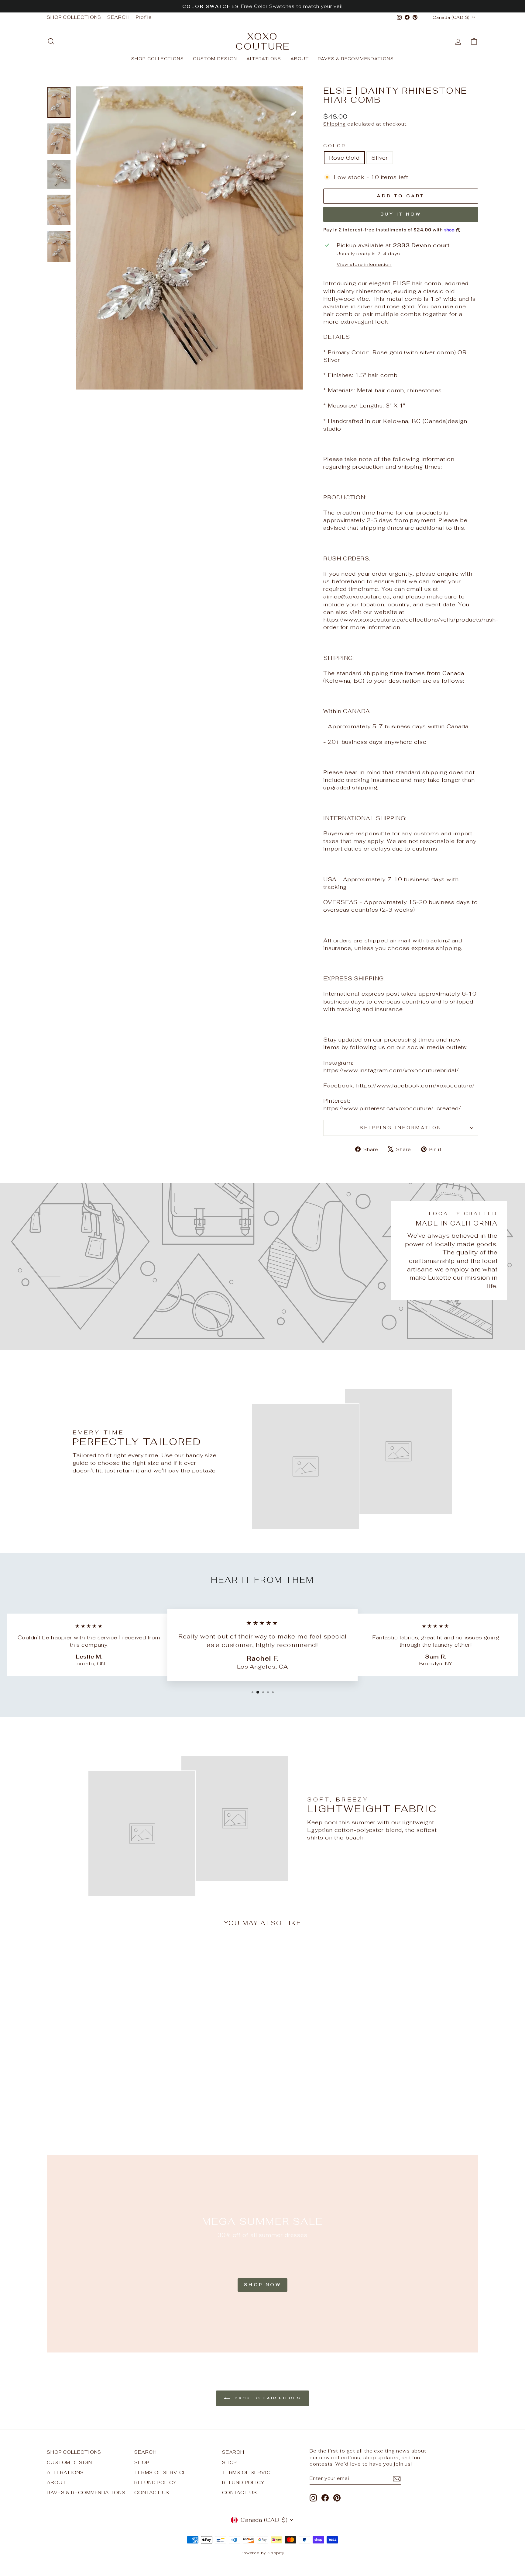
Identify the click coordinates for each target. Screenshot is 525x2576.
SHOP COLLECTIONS (74, 17)
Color (335, 146)
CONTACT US (152, 2493)
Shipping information (401, 1127)
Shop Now (262, 2285)
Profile (144, 17)
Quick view (98, 2089)
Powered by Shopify (262, 2553)
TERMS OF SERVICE (160, 2472)
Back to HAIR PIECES (267, 2398)
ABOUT (300, 59)
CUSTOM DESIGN (215, 59)
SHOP (142, 2462)
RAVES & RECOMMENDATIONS (356, 59)
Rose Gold (344, 158)
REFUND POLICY (156, 2482)
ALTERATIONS (264, 59)
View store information (364, 264)
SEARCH (118, 17)
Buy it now (401, 214)
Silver (379, 158)
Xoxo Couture (263, 41)
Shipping (335, 124)
